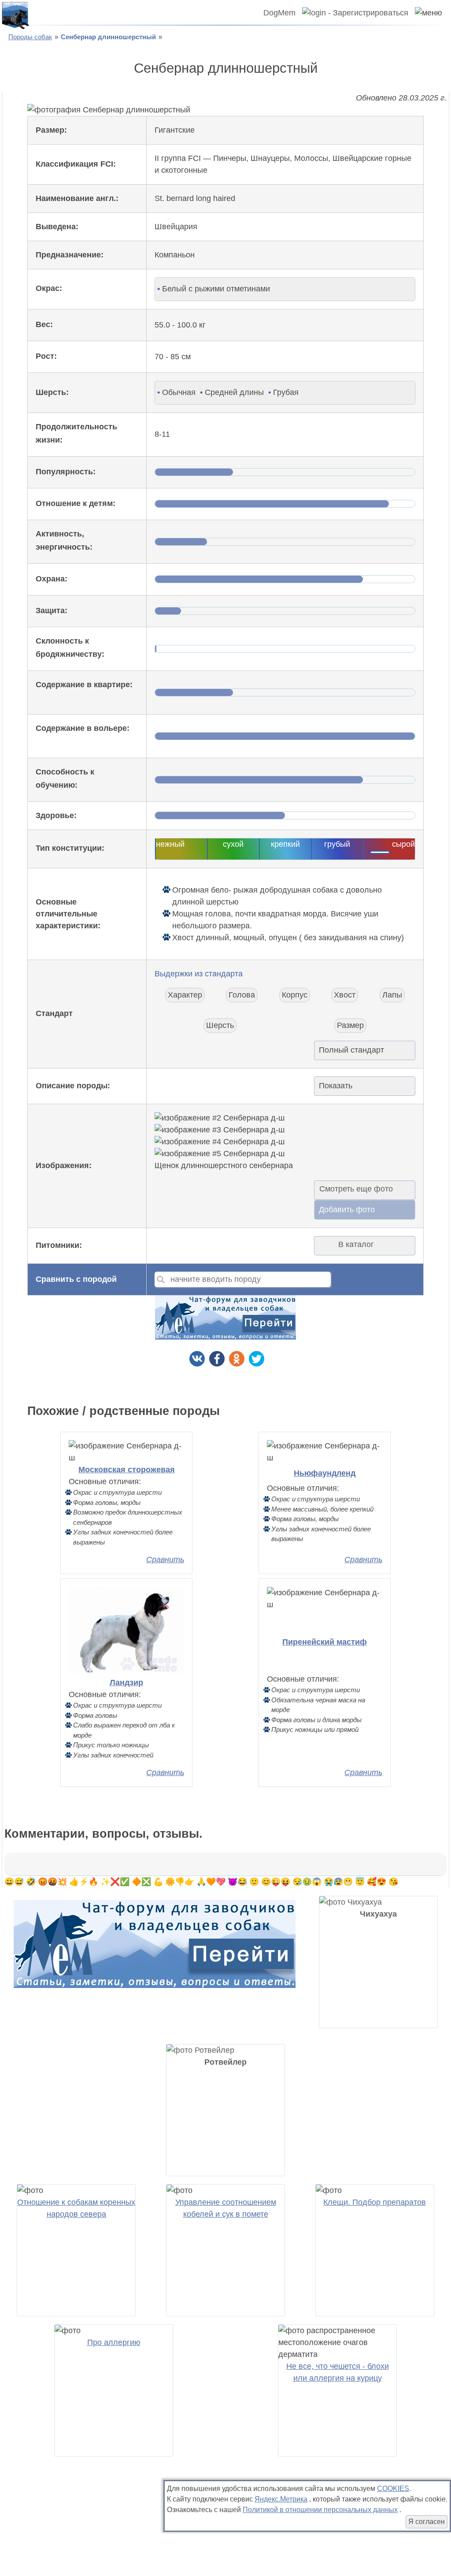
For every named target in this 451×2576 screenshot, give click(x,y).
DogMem (279, 13)
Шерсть (220, 1025)
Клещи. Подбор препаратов (375, 2202)
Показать (336, 1086)
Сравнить (165, 1560)
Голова (242, 995)
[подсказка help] (72, 289)
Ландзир (126, 1683)
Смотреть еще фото (356, 1189)
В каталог (356, 1244)
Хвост (345, 995)
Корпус (295, 995)
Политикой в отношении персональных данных (320, 2510)
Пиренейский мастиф (325, 1642)
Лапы (392, 995)
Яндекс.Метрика (281, 2499)
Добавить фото (347, 1210)
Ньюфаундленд (325, 1473)
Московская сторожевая (127, 1470)
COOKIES (393, 2489)
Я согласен (427, 2522)
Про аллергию (114, 2342)
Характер (185, 995)
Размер (350, 1025)
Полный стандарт (351, 1050)
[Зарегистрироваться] (352, 13)
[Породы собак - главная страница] (15, 15)
